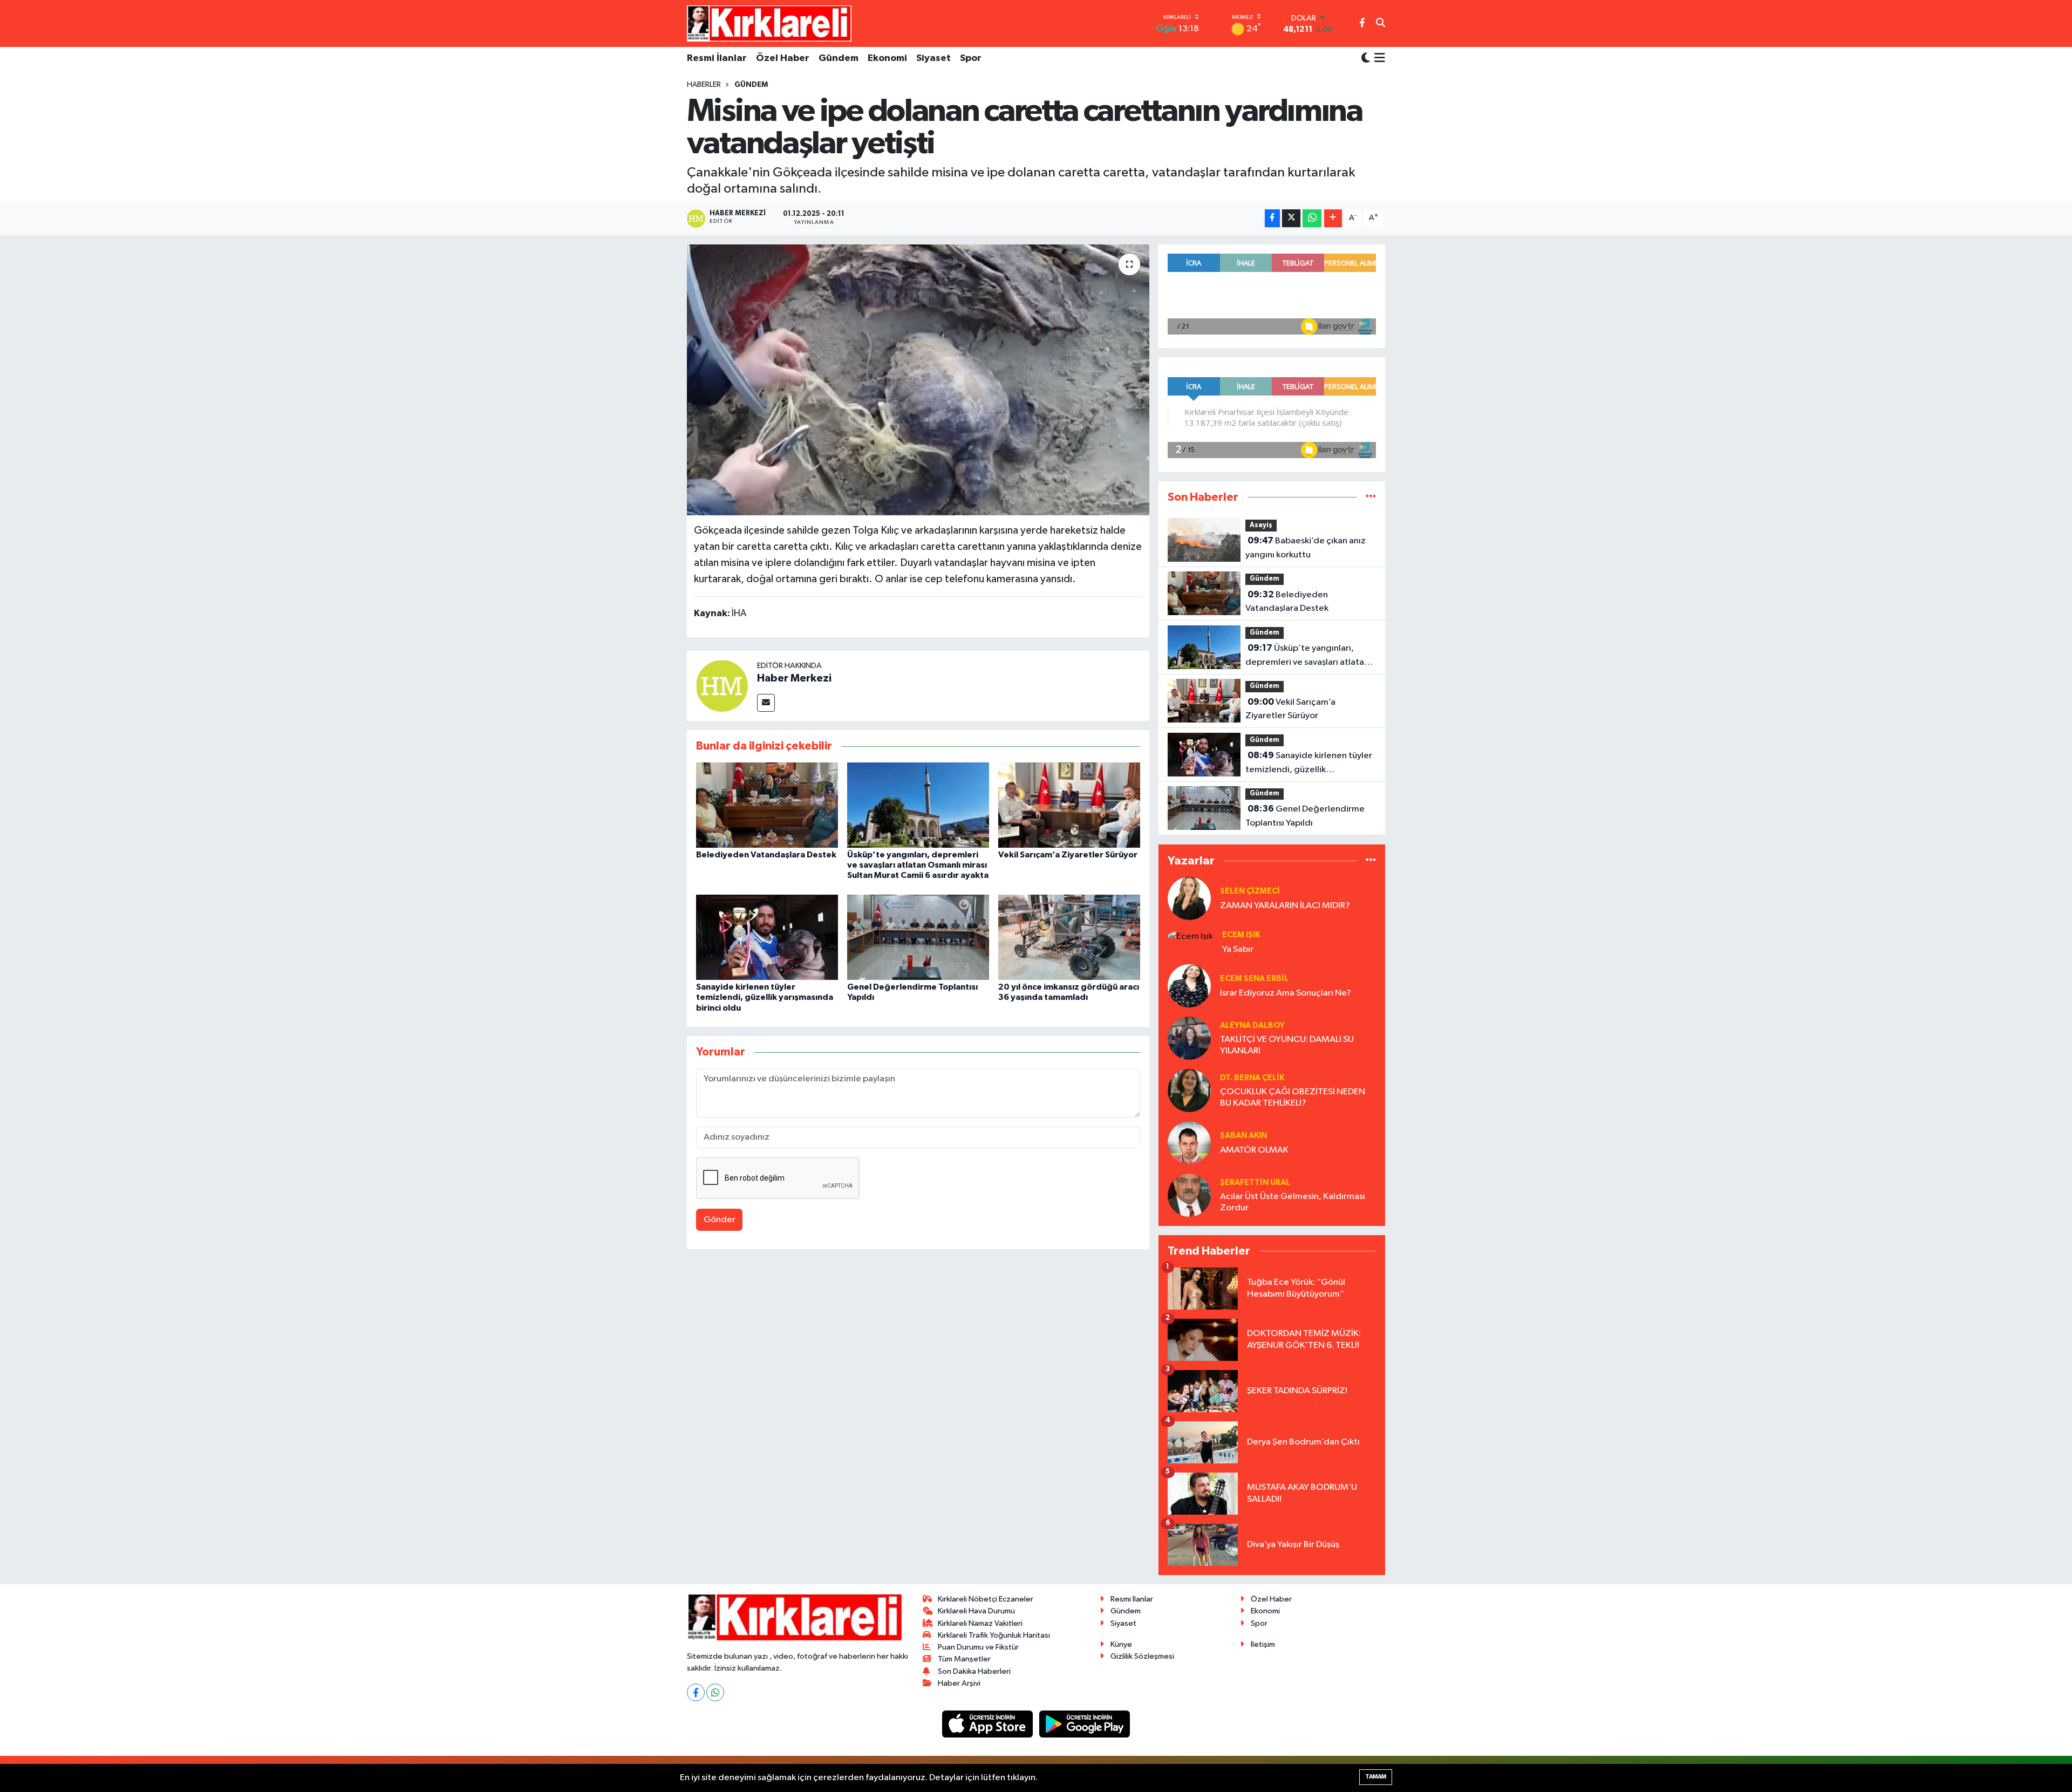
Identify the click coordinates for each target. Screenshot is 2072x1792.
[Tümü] (1371, 497)
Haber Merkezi (794, 678)
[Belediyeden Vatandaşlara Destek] (767, 805)
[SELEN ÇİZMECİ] (1189, 898)
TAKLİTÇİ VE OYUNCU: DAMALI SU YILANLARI (1287, 1045)
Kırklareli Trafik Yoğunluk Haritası (994, 1635)
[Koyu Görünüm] (1366, 59)
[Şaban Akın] (1189, 1143)
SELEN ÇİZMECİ (1250, 891)
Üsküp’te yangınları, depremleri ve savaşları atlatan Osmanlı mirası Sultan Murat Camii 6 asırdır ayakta (918, 865)
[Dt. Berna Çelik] (1189, 1090)
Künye (1121, 1644)
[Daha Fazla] (1333, 218)
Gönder (720, 1220)
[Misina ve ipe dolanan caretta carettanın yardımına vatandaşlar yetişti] (918, 380)
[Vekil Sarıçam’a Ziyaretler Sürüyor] (1069, 805)
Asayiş (1261, 525)
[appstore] (989, 1724)
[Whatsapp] (715, 1692)
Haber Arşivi (959, 1683)
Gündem (839, 58)
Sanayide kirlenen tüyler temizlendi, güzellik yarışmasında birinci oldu (765, 997)
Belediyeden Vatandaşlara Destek (766, 855)
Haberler (704, 85)
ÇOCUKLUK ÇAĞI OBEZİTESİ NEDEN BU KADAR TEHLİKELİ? (1293, 1098)
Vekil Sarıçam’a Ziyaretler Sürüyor (1068, 855)
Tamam (1376, 1777)
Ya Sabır (1238, 949)
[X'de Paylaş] (1291, 218)
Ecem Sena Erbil (1254, 979)
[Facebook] (696, 1692)
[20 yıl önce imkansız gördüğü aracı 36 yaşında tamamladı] (1069, 937)
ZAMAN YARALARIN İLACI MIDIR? (1285, 906)
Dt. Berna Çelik (1252, 1078)
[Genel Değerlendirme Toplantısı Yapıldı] (918, 937)
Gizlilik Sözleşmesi (1142, 1656)
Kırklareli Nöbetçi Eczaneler (986, 1599)
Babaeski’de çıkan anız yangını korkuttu (1306, 548)
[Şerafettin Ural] (1189, 1195)
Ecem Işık (1241, 935)
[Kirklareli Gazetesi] (769, 23)
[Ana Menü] (1378, 59)
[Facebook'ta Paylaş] (1272, 218)
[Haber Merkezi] (722, 686)
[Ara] (1381, 24)
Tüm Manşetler (964, 1659)
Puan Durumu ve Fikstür (978, 1647)
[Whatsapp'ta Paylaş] (1312, 218)
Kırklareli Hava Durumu (976, 1611)
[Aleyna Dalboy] (1189, 1038)
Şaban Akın (1243, 1136)
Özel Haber (783, 58)
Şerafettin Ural (1255, 1183)
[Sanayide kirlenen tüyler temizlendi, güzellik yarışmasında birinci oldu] (767, 937)
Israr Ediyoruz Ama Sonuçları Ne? (1286, 993)
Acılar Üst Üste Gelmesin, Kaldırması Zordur (1293, 1202)
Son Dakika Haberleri (974, 1671)
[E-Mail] (766, 703)
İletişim (1263, 1644)
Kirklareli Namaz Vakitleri (980, 1623)
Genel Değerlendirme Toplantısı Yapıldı (1305, 816)
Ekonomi (887, 58)
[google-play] (1085, 1724)
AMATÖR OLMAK (1254, 1150)
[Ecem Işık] (1190, 936)
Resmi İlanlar (717, 58)
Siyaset (933, 58)
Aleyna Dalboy (1252, 1026)
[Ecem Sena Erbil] (1189, 986)
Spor (971, 58)
